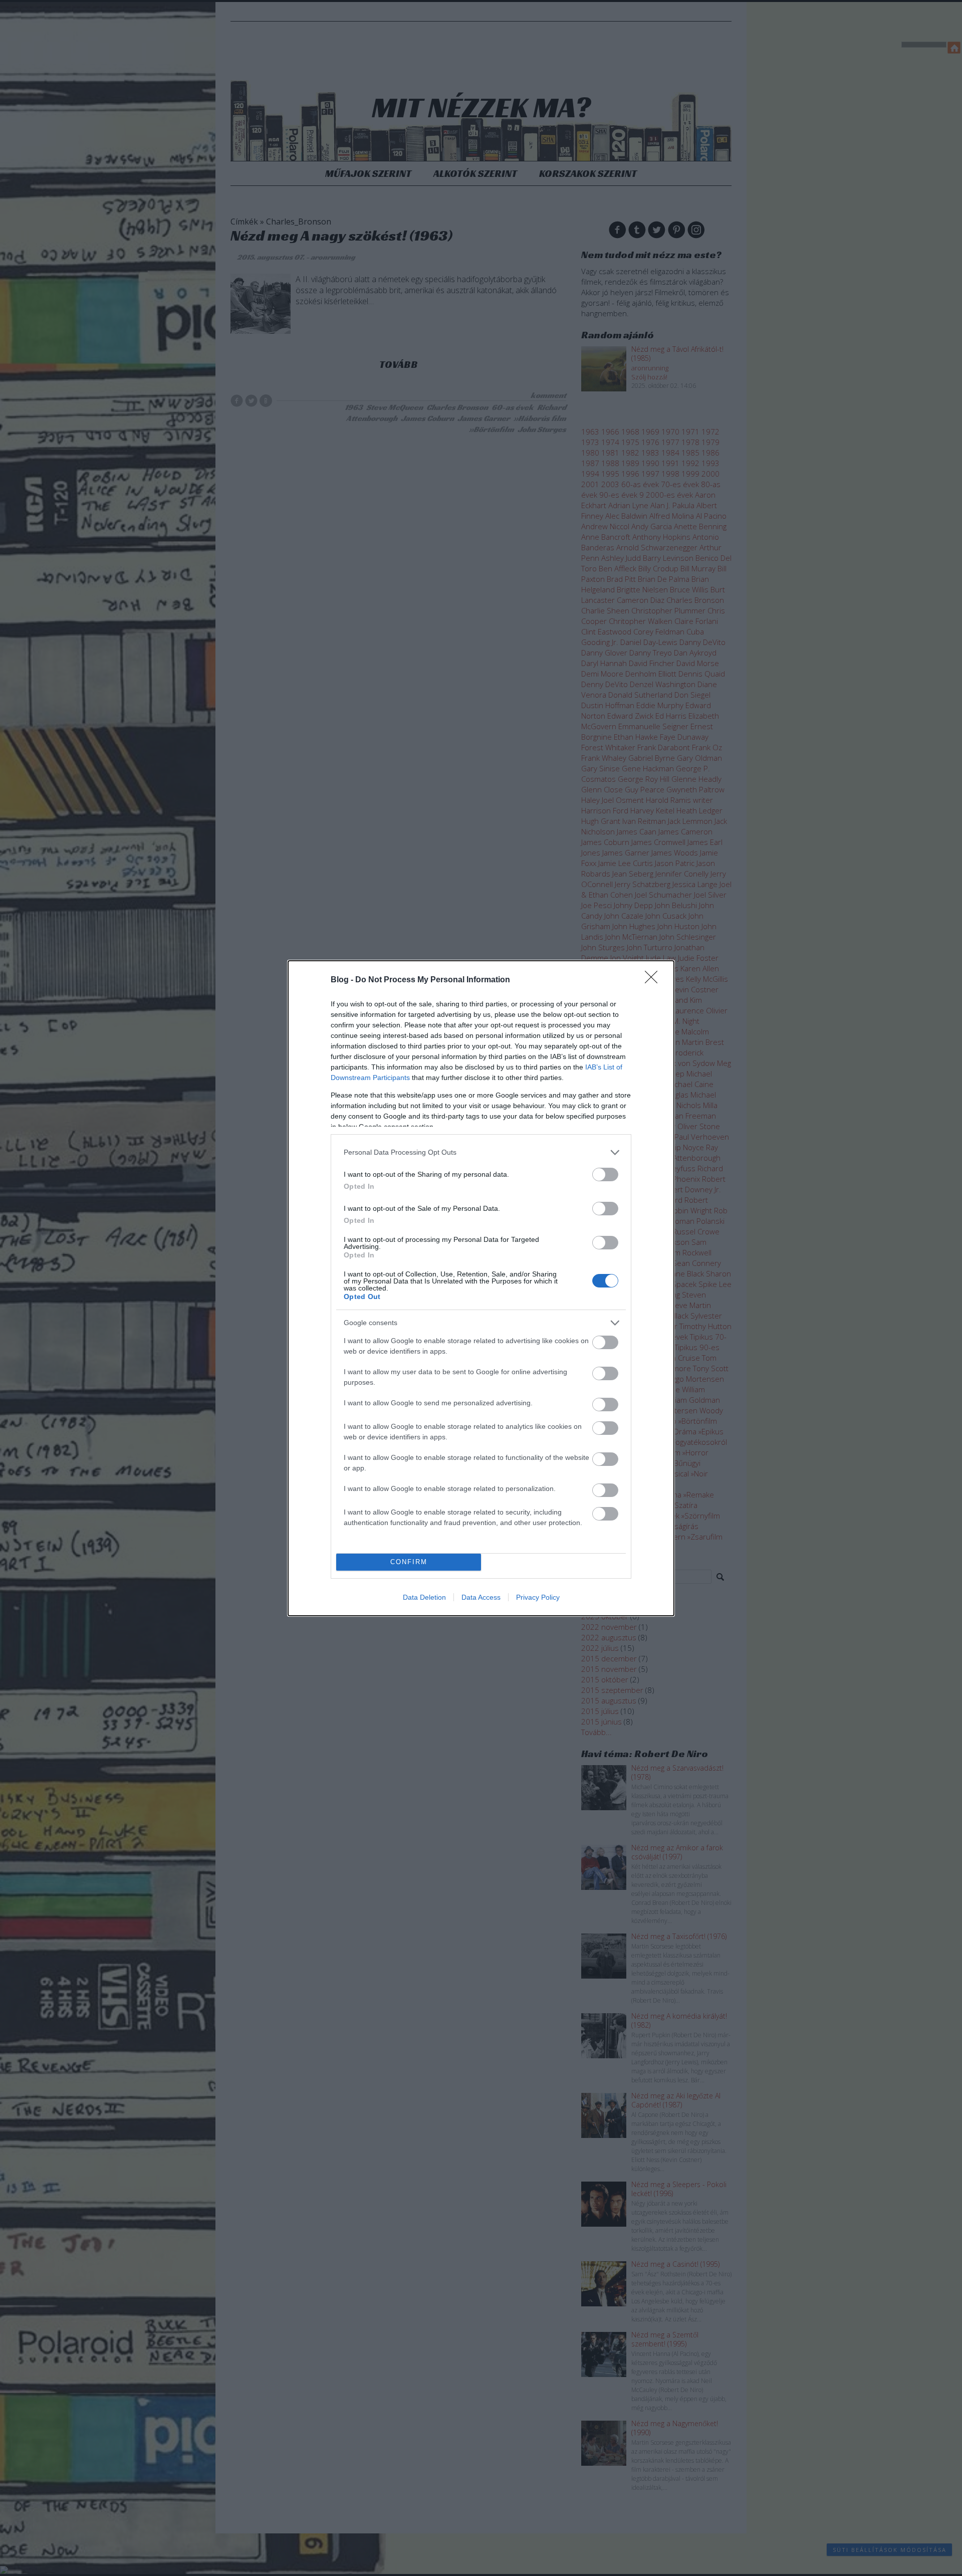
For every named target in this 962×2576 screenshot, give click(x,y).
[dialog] (481, 1288)
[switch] (605, 1174)
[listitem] (481, 1152)
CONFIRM (409, 1562)
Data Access (481, 1597)
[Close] (654, 980)
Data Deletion (424, 1597)
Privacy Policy (538, 1597)
